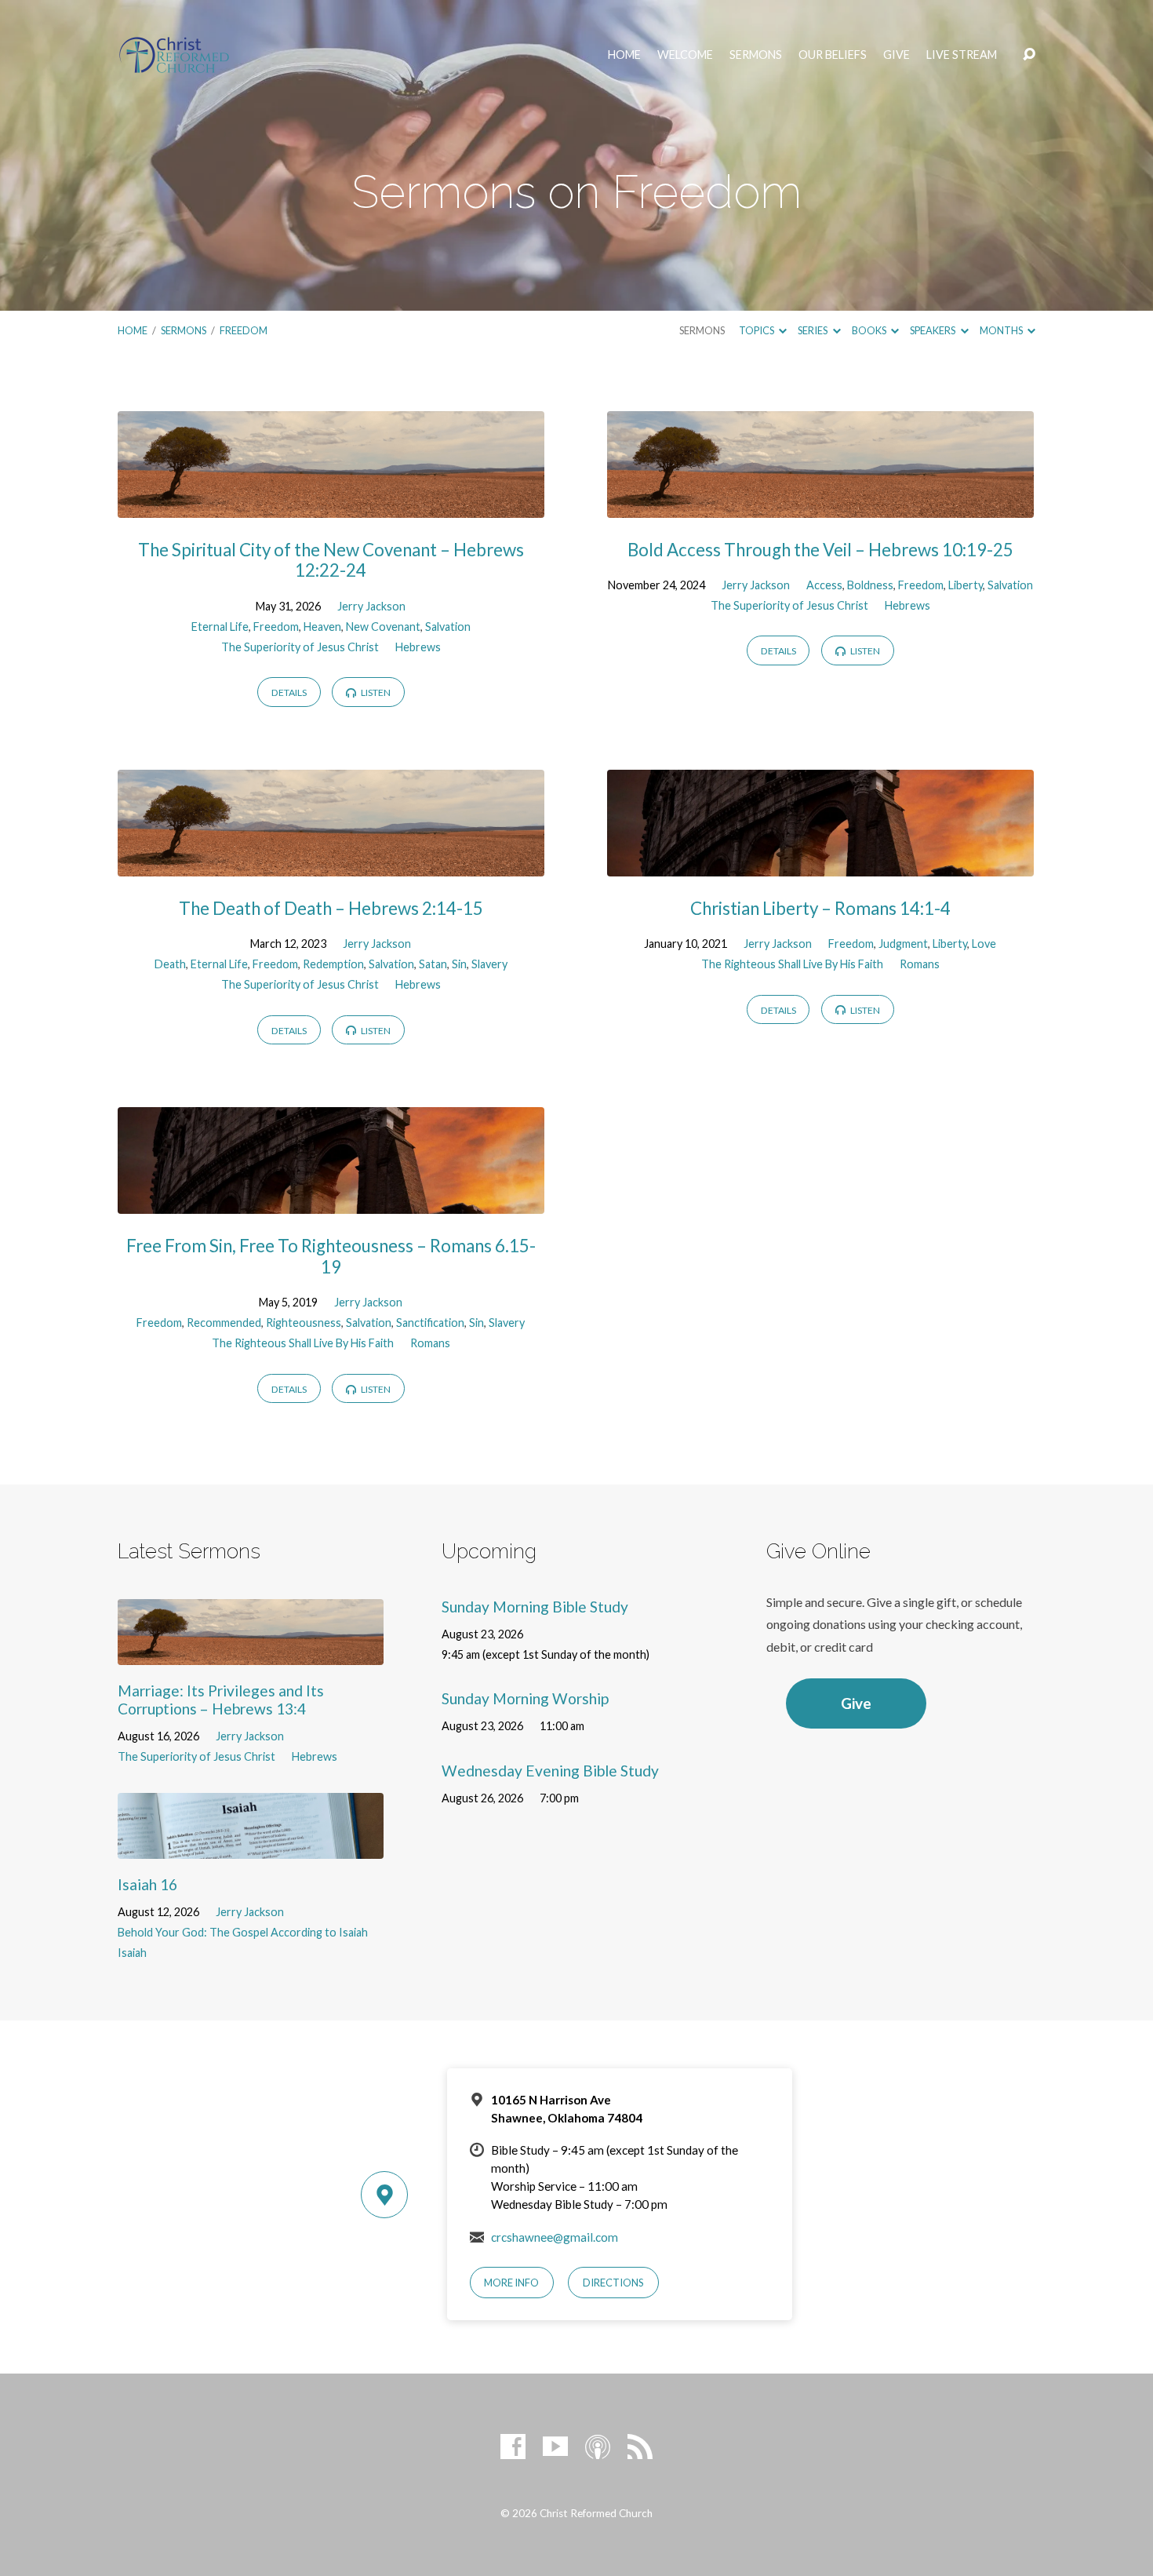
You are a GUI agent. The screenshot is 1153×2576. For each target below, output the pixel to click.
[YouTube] (555, 2447)
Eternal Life (220, 627)
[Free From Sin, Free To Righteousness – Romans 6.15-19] (331, 1202)
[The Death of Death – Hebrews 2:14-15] (331, 864)
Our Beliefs (833, 55)
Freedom (244, 330)
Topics (757, 330)
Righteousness (304, 1323)
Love (984, 944)
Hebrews (418, 647)
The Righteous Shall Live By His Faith (792, 964)
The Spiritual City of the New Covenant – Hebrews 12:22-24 (331, 560)
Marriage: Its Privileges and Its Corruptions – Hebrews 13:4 (221, 1700)
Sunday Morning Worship (525, 1698)
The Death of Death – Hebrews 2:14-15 (331, 908)
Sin (459, 964)
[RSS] (640, 2447)
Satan (433, 964)
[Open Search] (1029, 55)
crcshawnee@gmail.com (555, 2237)
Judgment (903, 944)
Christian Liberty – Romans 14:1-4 (820, 908)
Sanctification (430, 1323)
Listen (375, 692)
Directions (613, 2283)
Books (870, 330)
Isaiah (132, 1953)
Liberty (966, 585)
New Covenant (383, 627)
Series (813, 330)
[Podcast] (598, 2447)
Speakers (933, 330)
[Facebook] (513, 2447)
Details (289, 692)
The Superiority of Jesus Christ (300, 647)
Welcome (685, 55)
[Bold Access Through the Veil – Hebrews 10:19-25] (820, 506)
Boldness (870, 585)
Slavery (489, 964)
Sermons (756, 55)
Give (897, 55)
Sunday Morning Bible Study (535, 1607)
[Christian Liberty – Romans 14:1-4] (820, 864)
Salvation (448, 627)
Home (624, 55)
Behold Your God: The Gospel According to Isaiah (243, 1932)
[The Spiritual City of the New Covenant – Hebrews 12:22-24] (331, 506)
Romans (920, 964)
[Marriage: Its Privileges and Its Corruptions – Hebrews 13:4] (251, 1653)
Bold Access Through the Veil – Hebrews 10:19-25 (820, 550)
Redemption (333, 964)
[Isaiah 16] (251, 1847)
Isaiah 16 (147, 1884)
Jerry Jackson (371, 606)
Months (1002, 330)
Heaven (322, 627)
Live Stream (962, 55)
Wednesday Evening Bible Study (550, 1771)
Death (170, 964)
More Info (511, 2283)
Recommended (224, 1323)
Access (824, 585)
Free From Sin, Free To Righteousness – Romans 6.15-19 (331, 1256)
